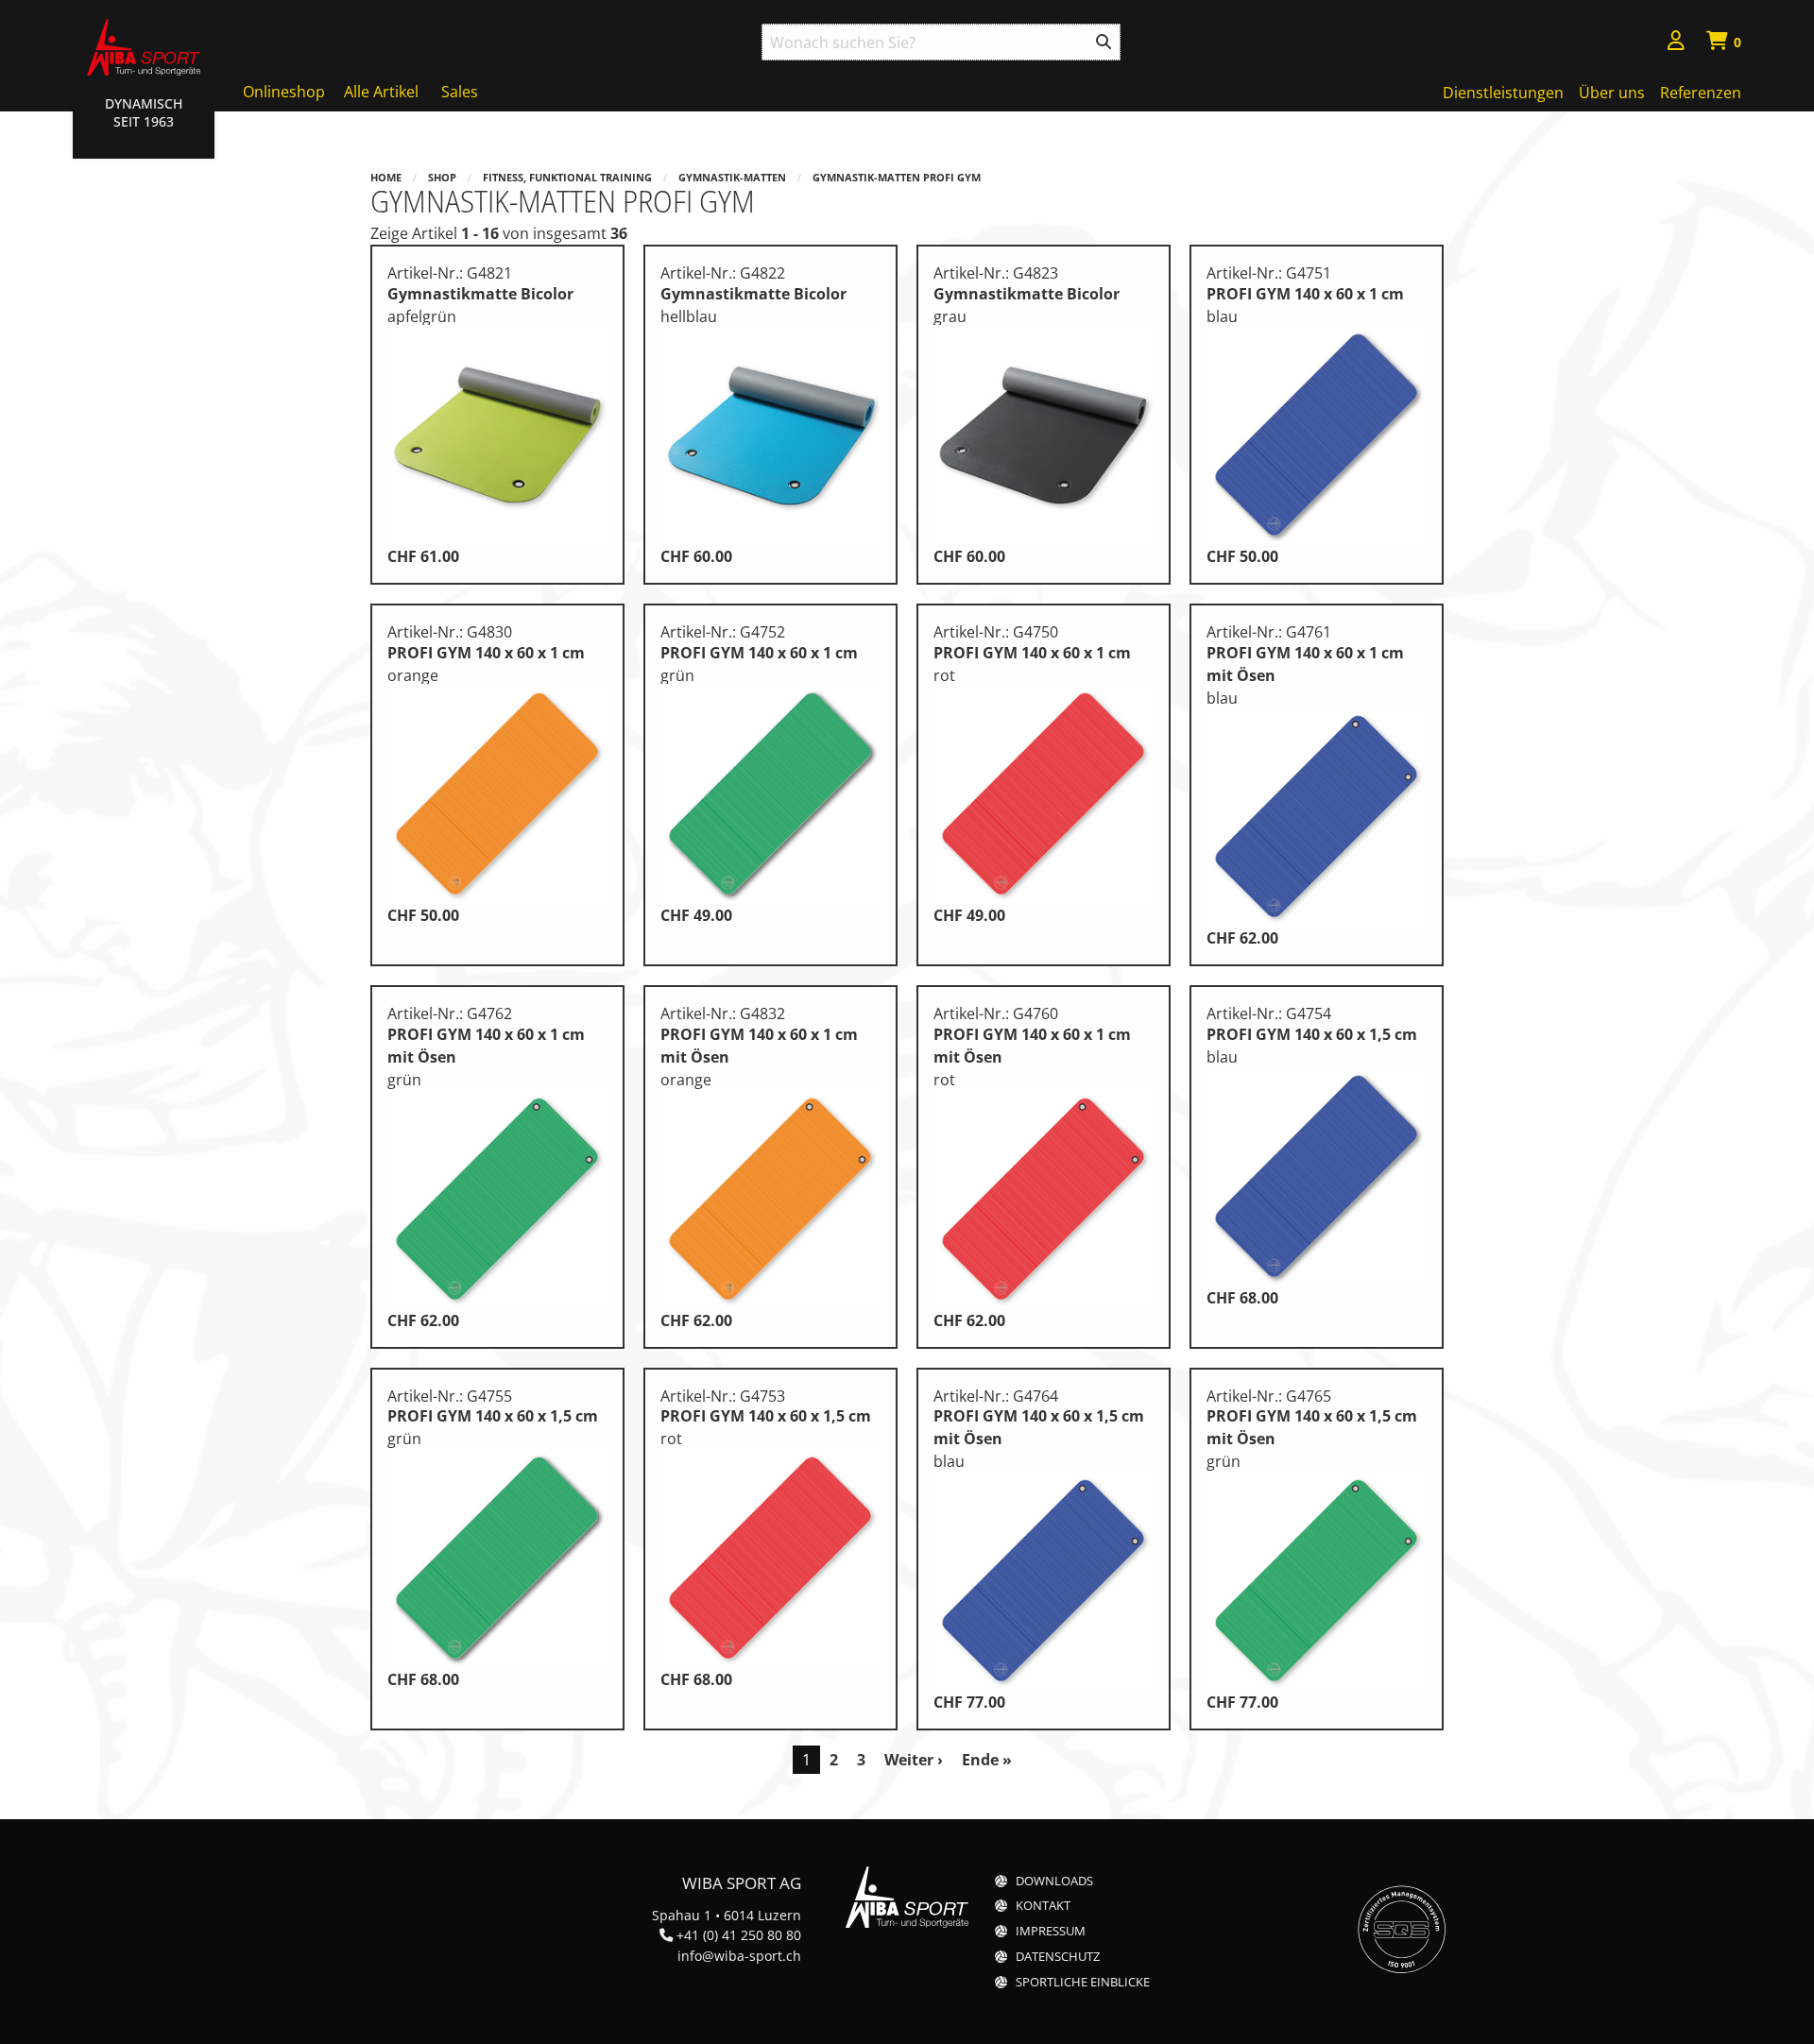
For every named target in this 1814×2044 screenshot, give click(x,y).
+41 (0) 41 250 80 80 (739, 1935)
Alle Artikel (381, 92)
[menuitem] (1676, 43)
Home (386, 177)
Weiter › (914, 1760)
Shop (442, 177)
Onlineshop (284, 92)
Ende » (987, 1760)
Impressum (1051, 1931)
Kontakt (1043, 1906)
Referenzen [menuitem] (1701, 93)
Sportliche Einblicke (1083, 1982)
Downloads (1054, 1881)
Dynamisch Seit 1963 (144, 112)
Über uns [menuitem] (1612, 93)
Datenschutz (1058, 1957)
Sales (460, 92)
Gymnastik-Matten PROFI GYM (897, 177)
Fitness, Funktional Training (567, 177)
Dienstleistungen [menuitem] (1503, 93)
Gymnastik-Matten (732, 177)
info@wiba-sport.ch (739, 1956)
